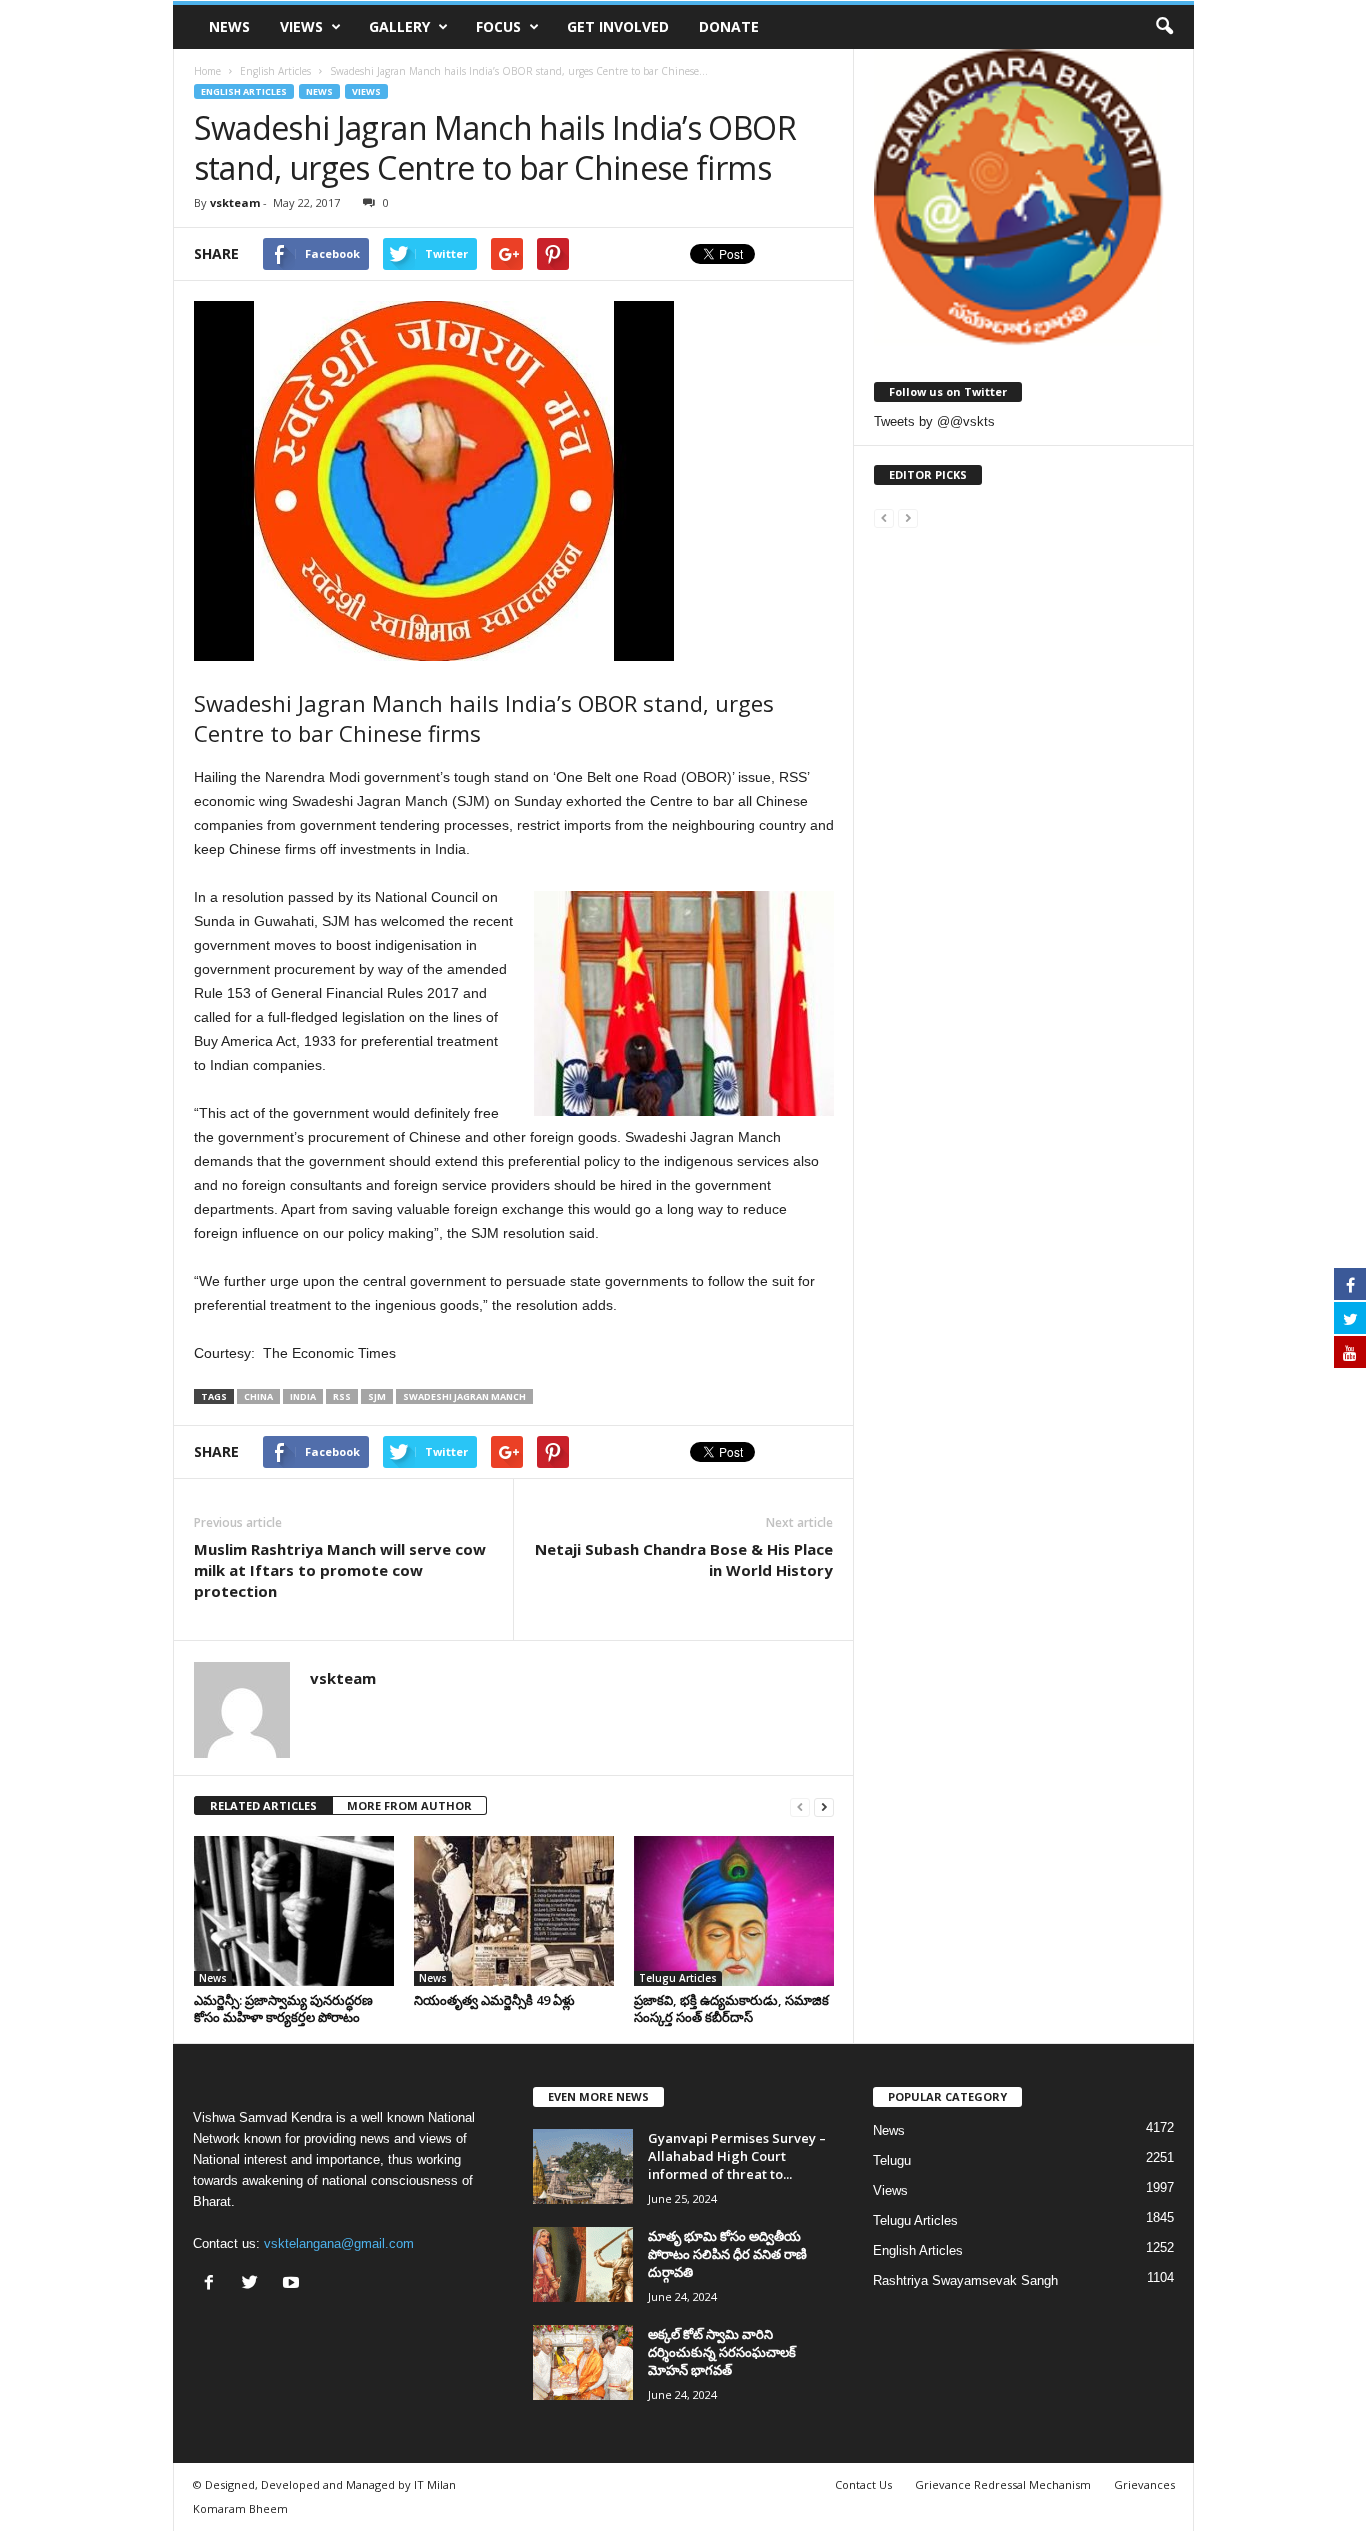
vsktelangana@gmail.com (339, 2243)
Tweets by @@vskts (934, 421)
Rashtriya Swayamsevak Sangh (965, 2280)
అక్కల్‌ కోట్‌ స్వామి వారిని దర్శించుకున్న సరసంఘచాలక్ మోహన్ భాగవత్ (722, 2352)
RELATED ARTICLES (263, 1805)
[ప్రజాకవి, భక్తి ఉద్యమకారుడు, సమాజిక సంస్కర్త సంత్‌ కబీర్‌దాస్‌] (734, 1911)
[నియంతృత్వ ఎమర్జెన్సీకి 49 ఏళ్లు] (514, 1911)
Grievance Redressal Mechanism (1003, 2484)
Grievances (1144, 2484)
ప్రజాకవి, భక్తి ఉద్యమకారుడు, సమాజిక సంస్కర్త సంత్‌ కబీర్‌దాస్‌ (731, 2008)
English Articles (244, 91)
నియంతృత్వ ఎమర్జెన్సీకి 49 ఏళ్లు (494, 2000)
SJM (377, 1396)
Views (301, 26)
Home (207, 71)
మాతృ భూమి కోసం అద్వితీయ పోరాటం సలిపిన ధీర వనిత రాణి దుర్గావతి (727, 2254)
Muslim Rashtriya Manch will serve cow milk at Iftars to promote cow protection (340, 1570)
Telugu (892, 2160)
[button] (1164, 27)
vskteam (235, 202)
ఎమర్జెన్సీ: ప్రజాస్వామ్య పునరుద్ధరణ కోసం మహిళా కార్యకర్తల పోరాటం (283, 2008)
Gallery (399, 26)
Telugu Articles (678, 1978)
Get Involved (618, 26)
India (303, 1396)
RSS (342, 1396)
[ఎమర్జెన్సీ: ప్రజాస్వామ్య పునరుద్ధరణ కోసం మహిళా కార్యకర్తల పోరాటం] (294, 1911)
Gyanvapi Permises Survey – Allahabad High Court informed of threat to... (737, 2156)
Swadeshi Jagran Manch (464, 1396)
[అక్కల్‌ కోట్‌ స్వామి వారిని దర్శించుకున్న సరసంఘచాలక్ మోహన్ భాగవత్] (583, 2362)
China (258, 1396)
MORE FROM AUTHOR (409, 1805)
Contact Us (863, 2484)
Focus (498, 26)
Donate (729, 26)
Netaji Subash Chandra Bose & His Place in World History (684, 1559)
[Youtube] (293, 2284)
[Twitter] (254, 2284)
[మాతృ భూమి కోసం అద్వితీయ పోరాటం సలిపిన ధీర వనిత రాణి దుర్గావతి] (583, 2264)
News (229, 26)
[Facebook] (213, 2284)
